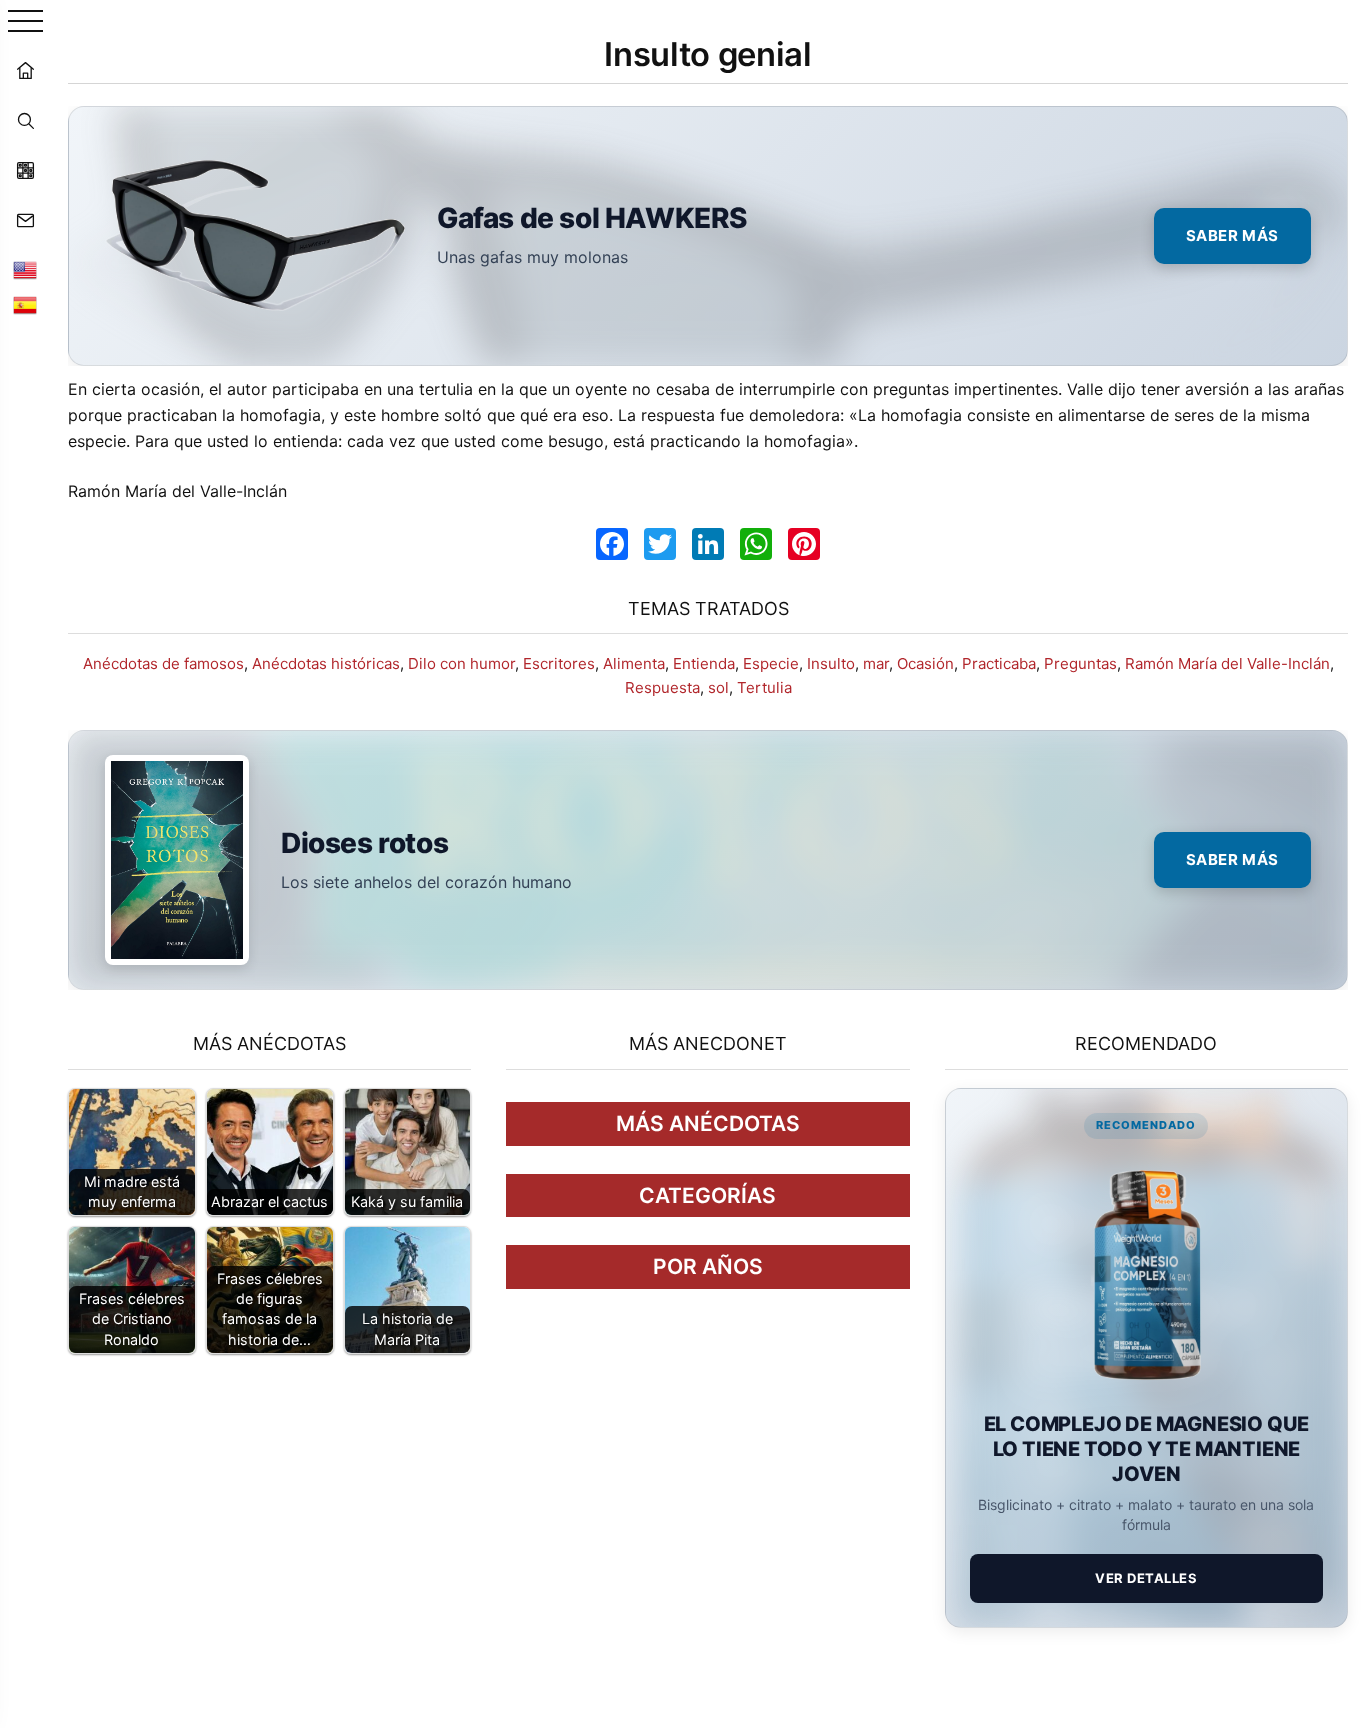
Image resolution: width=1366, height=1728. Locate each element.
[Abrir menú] (25, 22)
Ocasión (925, 663)
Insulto (831, 663)
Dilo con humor (461, 663)
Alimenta (634, 663)
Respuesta (662, 687)
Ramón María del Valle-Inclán (1227, 663)
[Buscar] (25, 120)
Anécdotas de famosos (163, 663)
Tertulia (764, 687)
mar (876, 663)
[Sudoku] (25, 170)
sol (718, 687)
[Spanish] (25, 305)
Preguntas (1080, 663)
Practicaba (999, 663)
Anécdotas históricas (326, 663)
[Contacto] (25, 220)
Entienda (704, 663)
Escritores (559, 663)
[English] (25, 270)
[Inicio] (25, 70)
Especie (771, 663)
